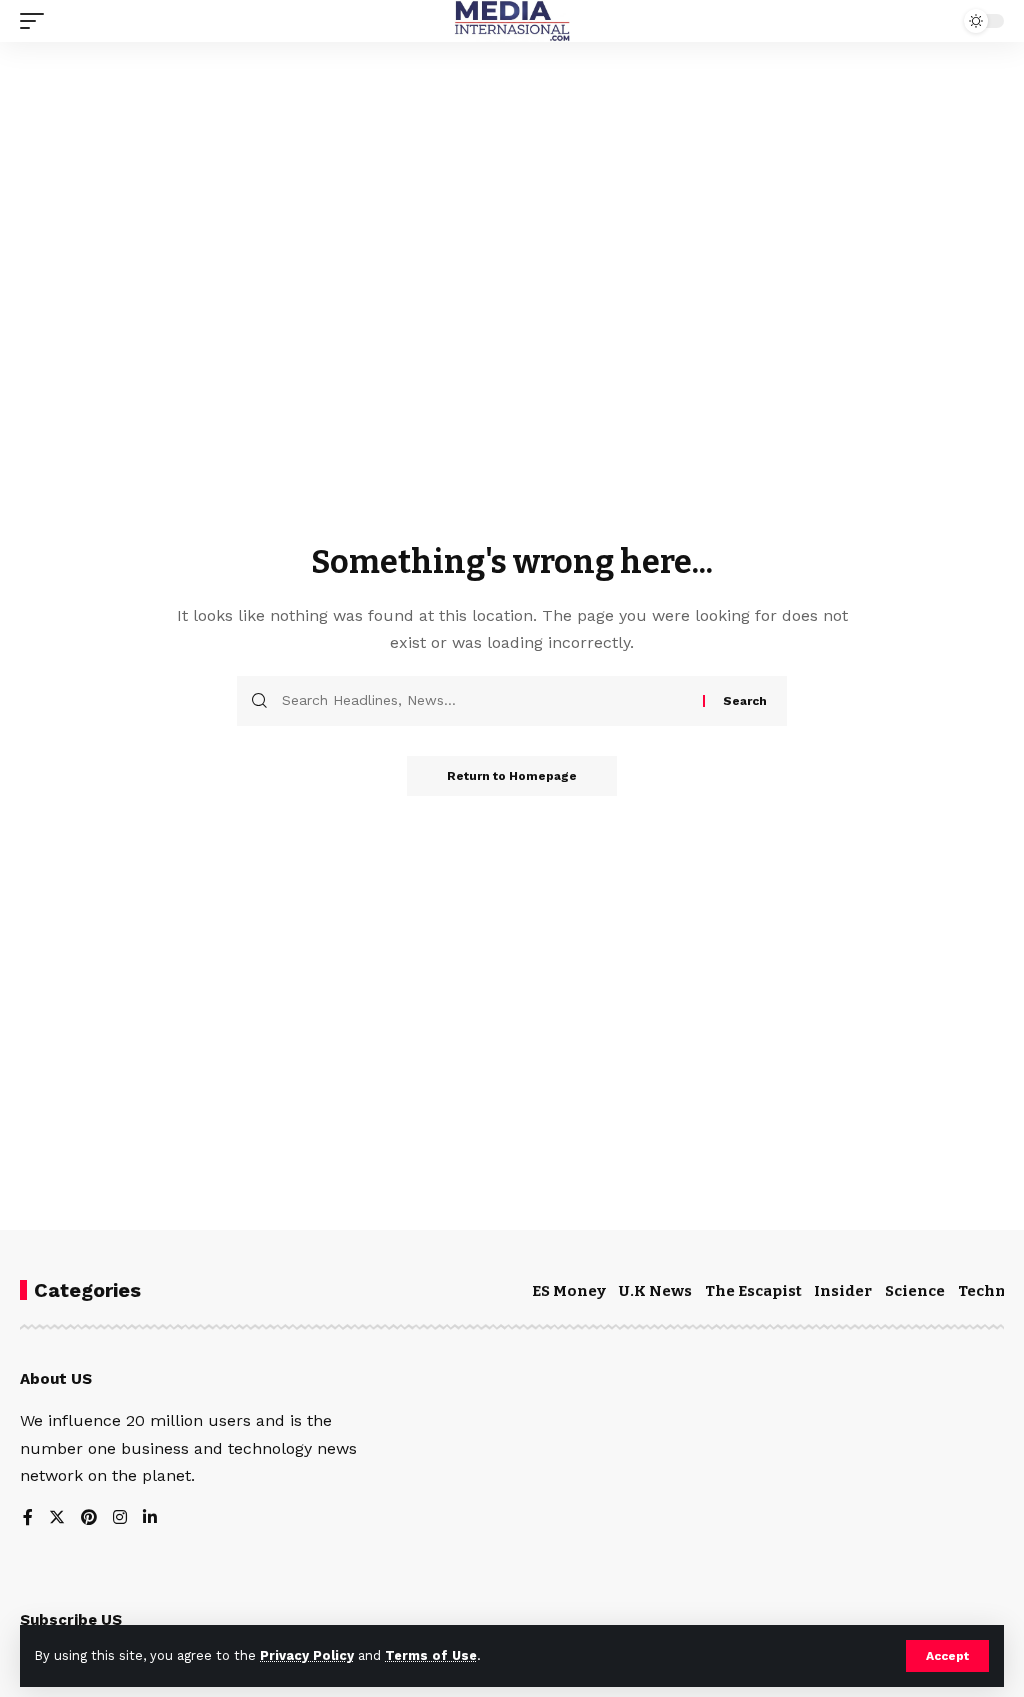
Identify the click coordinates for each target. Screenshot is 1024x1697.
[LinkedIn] (150, 1518)
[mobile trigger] (37, 21)
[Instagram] (120, 1518)
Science (915, 1291)
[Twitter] (57, 1518)
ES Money (569, 1291)
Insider (843, 1291)
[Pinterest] (89, 1518)
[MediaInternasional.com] (512, 21)
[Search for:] (485, 701)
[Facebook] (28, 1518)
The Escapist (753, 1291)
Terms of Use (431, 1655)
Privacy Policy (307, 1655)
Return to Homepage (512, 776)
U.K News (655, 1291)
